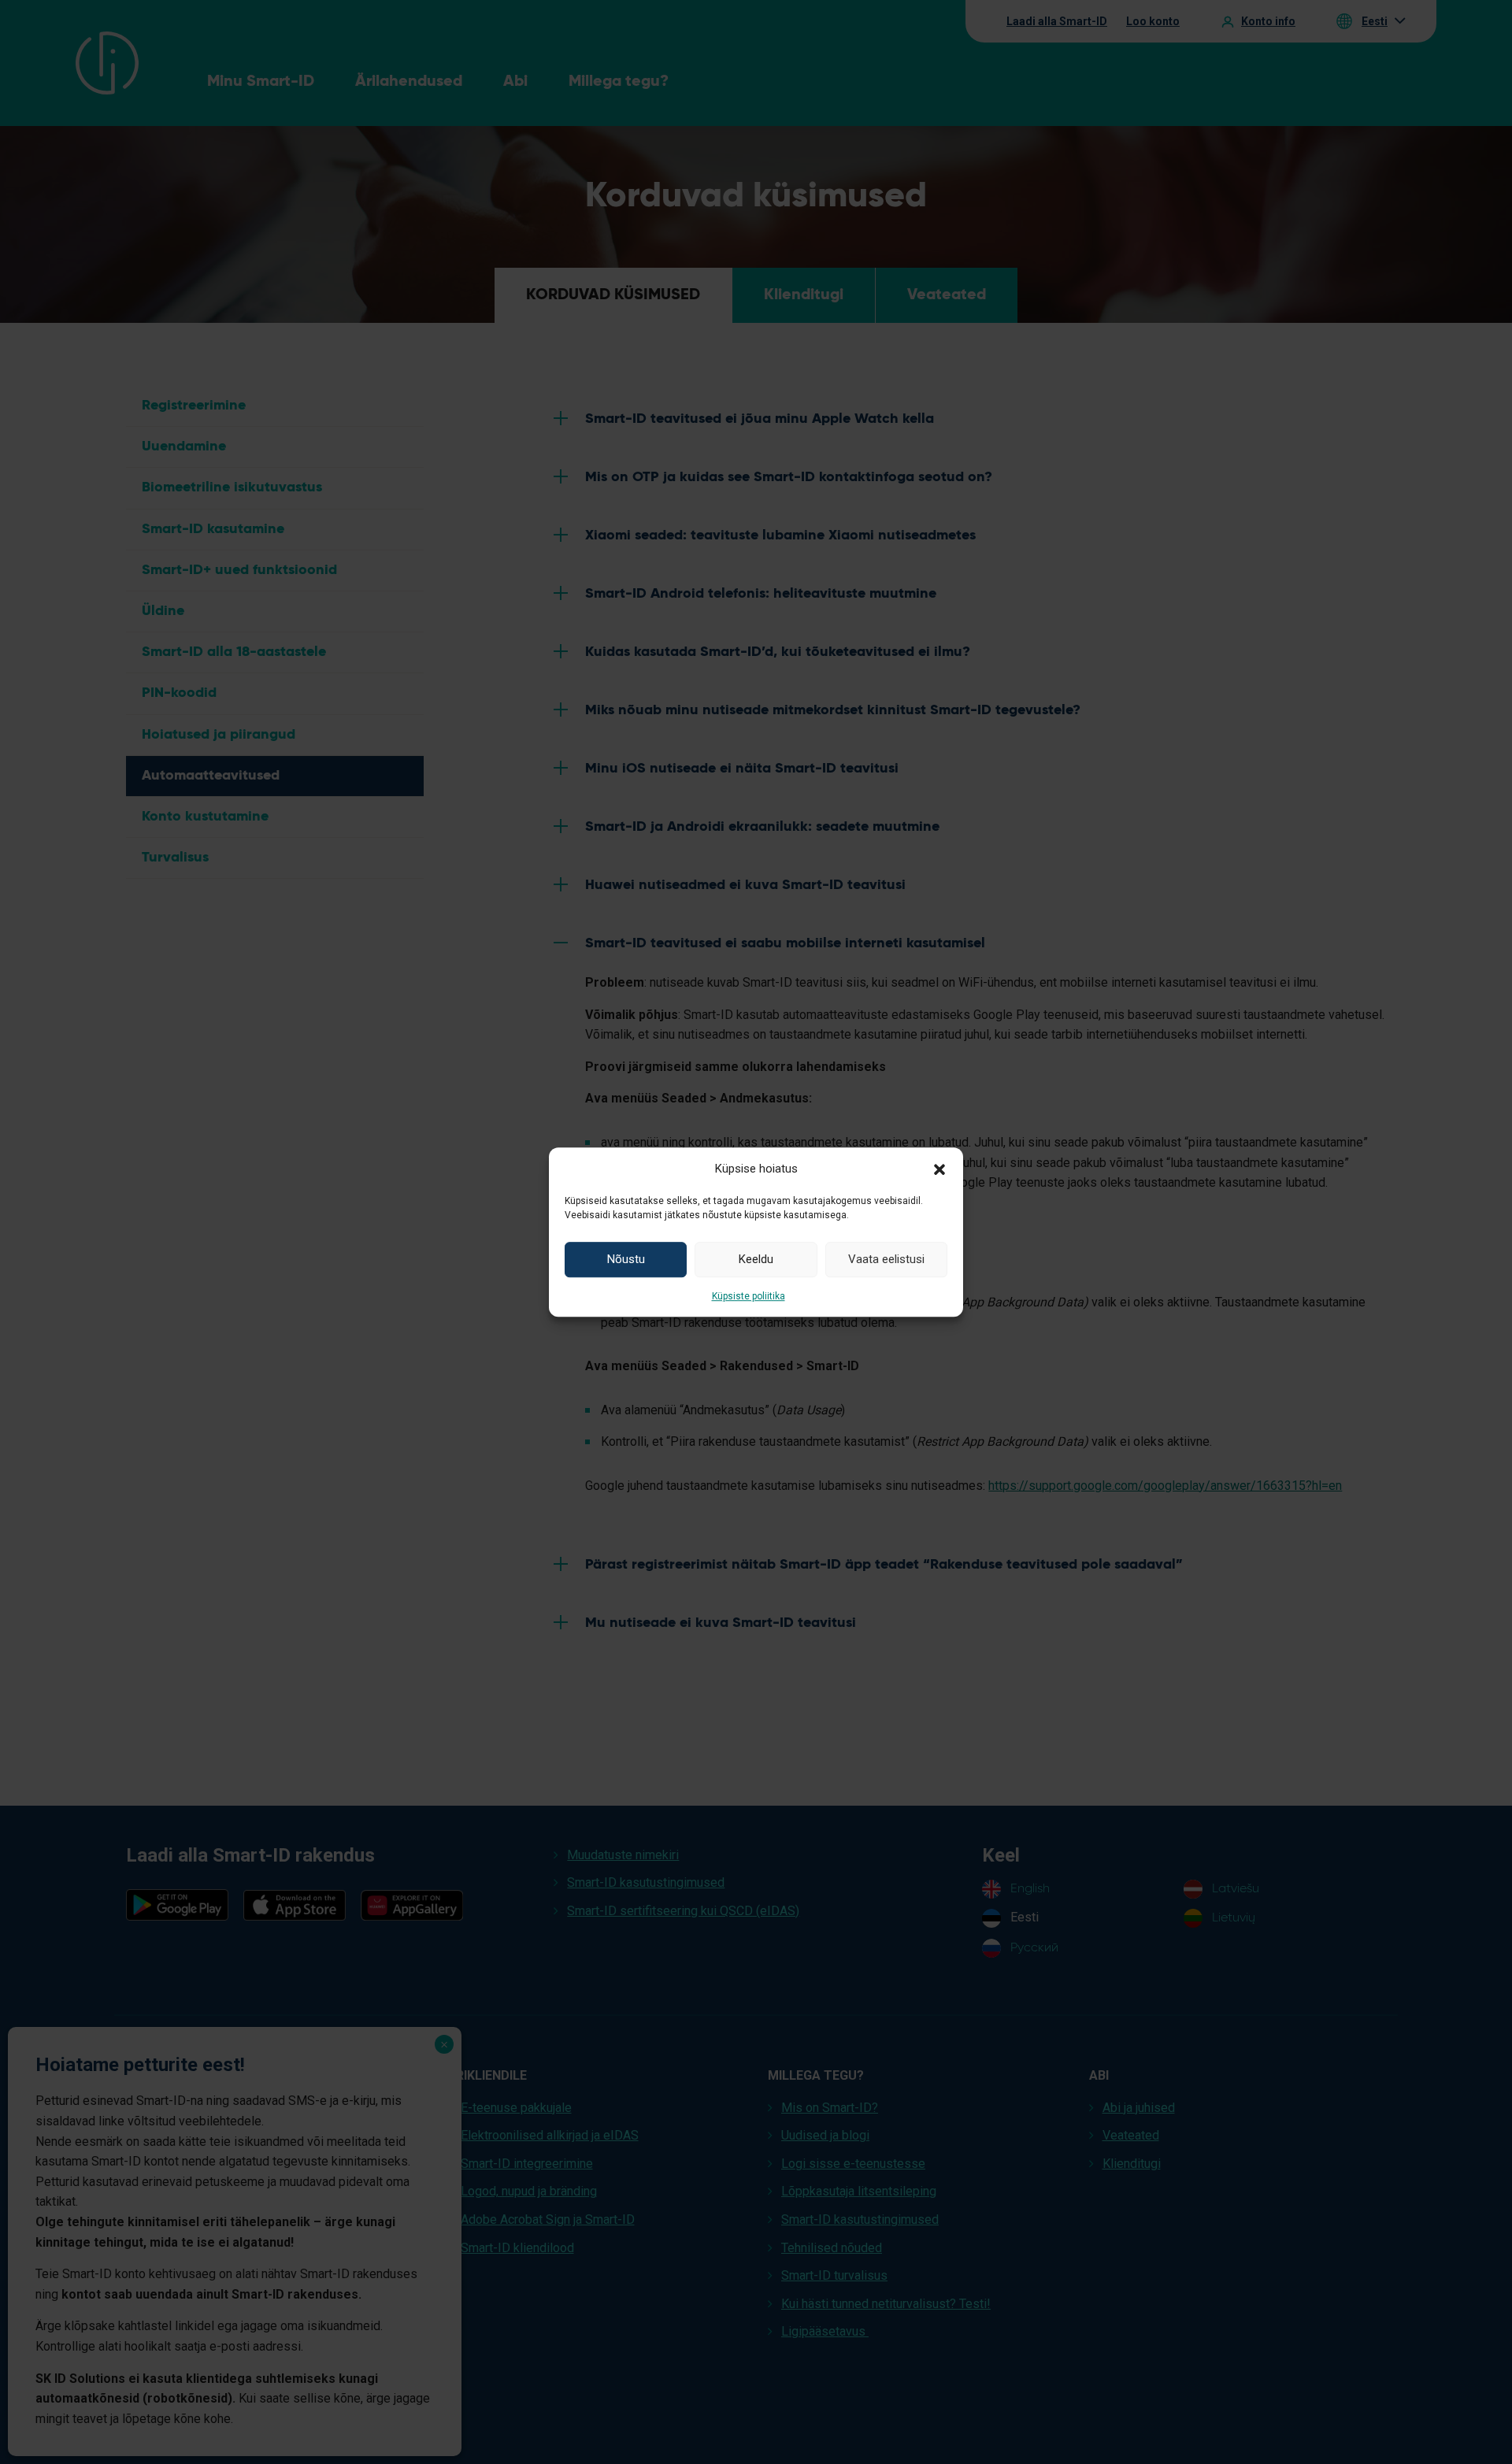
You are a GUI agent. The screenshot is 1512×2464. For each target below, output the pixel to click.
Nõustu (626, 1259)
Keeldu (756, 1259)
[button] (939, 1169)
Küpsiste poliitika (749, 1296)
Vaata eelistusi (886, 1259)
